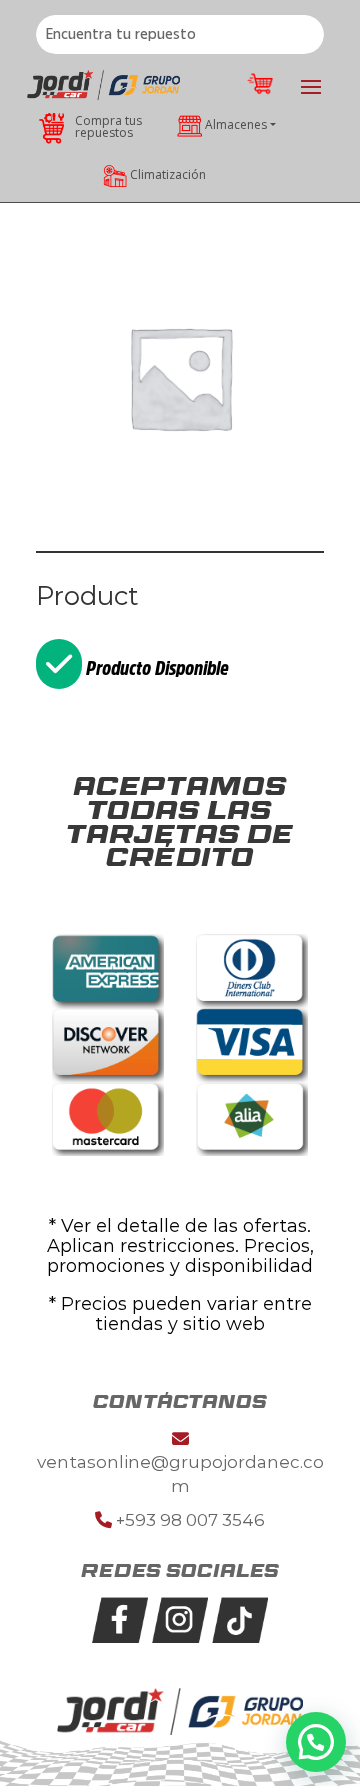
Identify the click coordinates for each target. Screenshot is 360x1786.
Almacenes (236, 124)
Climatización (168, 174)
